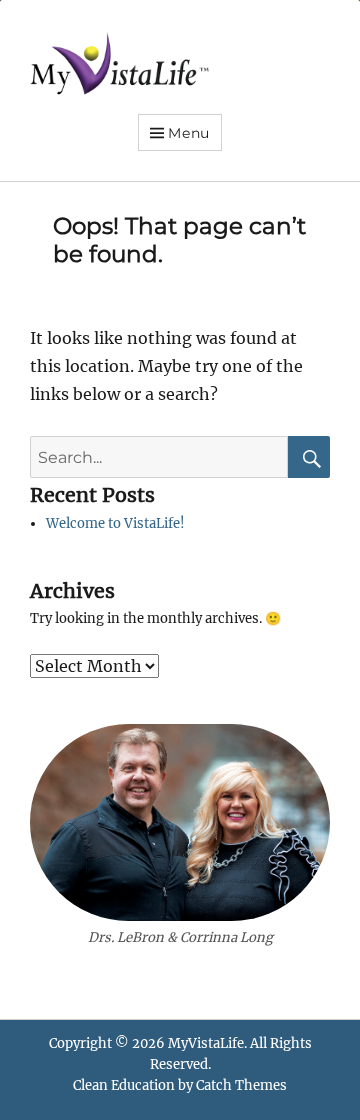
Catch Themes (241, 1085)
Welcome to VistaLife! (115, 523)
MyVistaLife (206, 1043)
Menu (189, 133)
